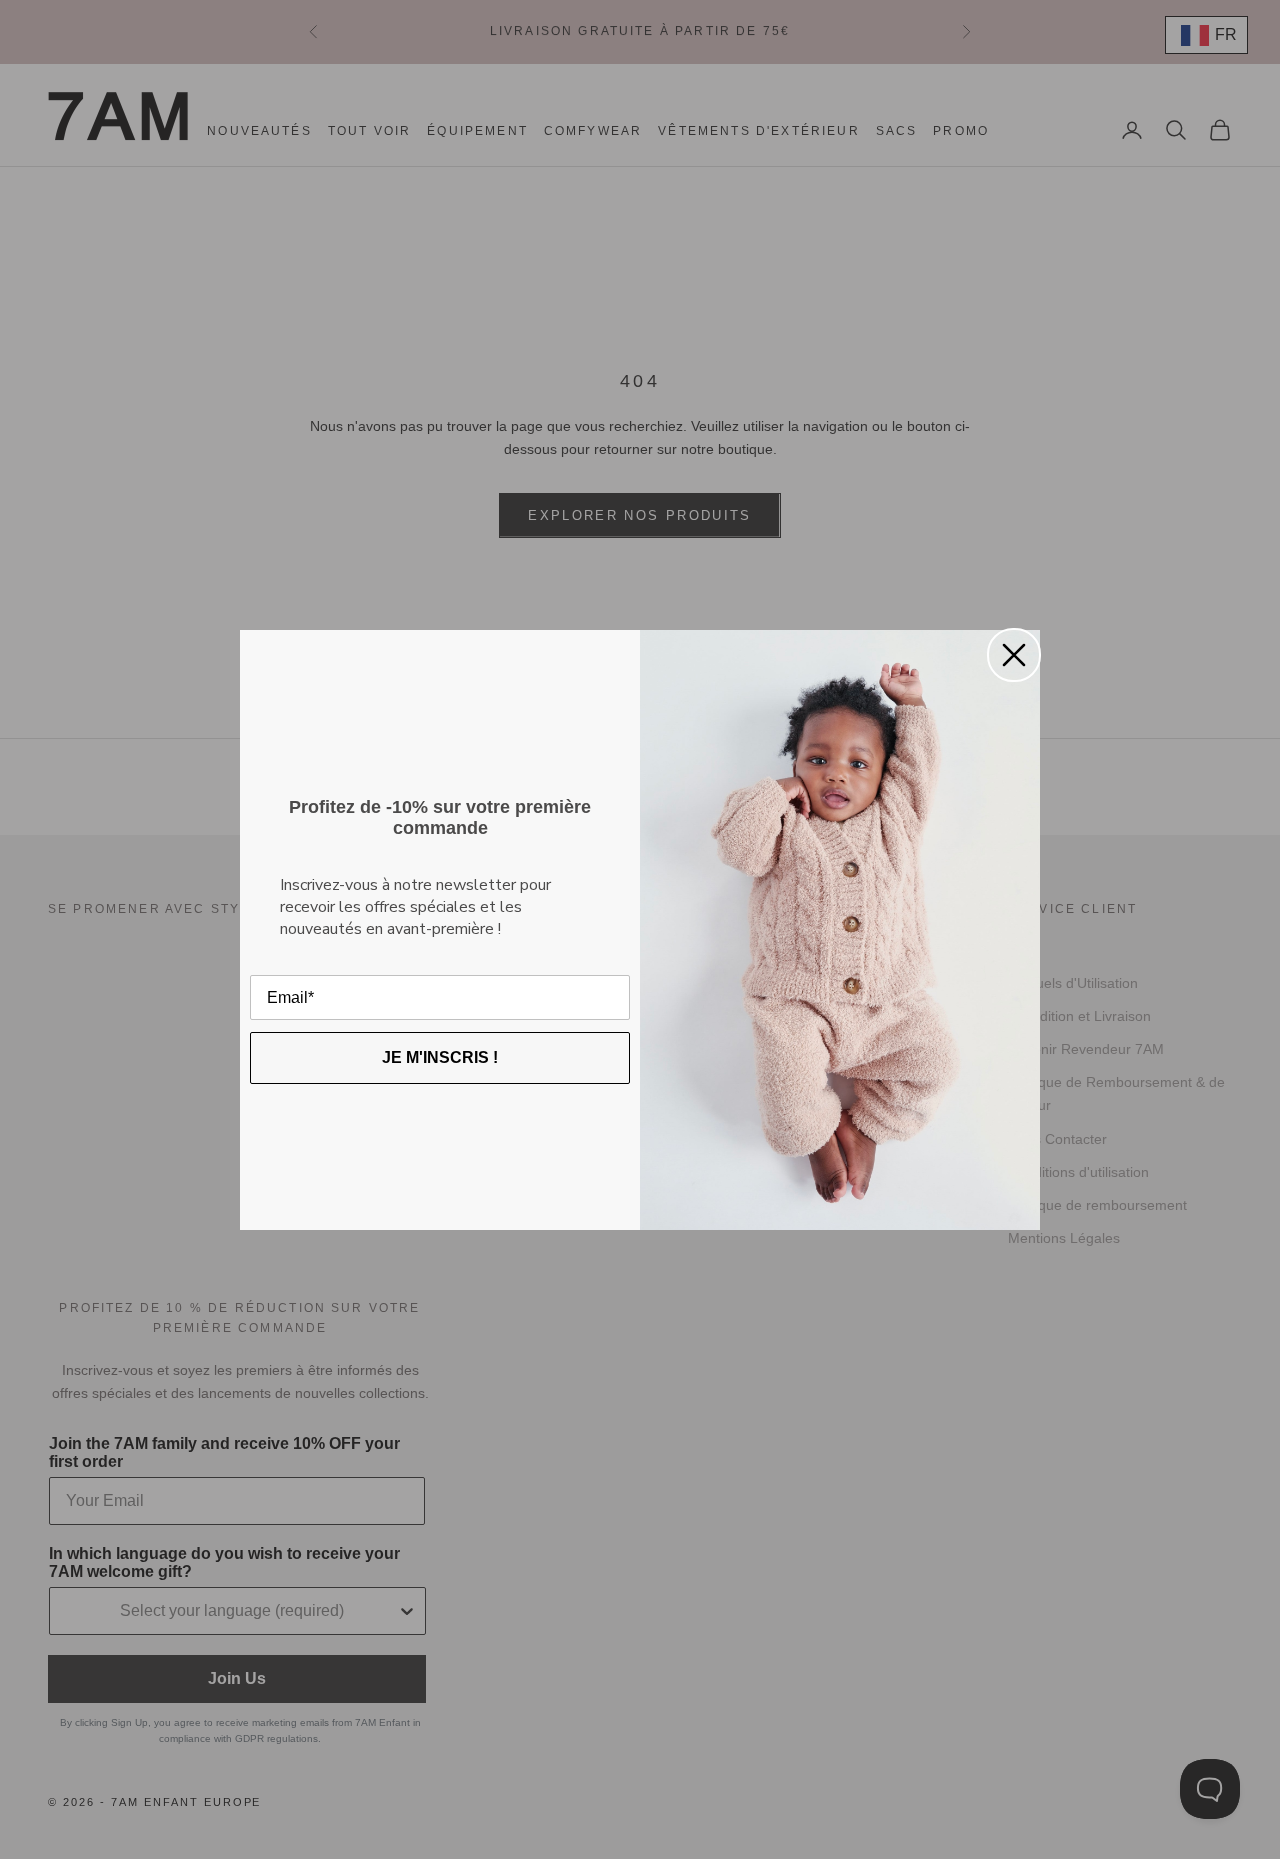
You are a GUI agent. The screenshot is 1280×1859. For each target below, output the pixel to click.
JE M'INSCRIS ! (440, 1057)
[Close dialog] (1014, 655)
